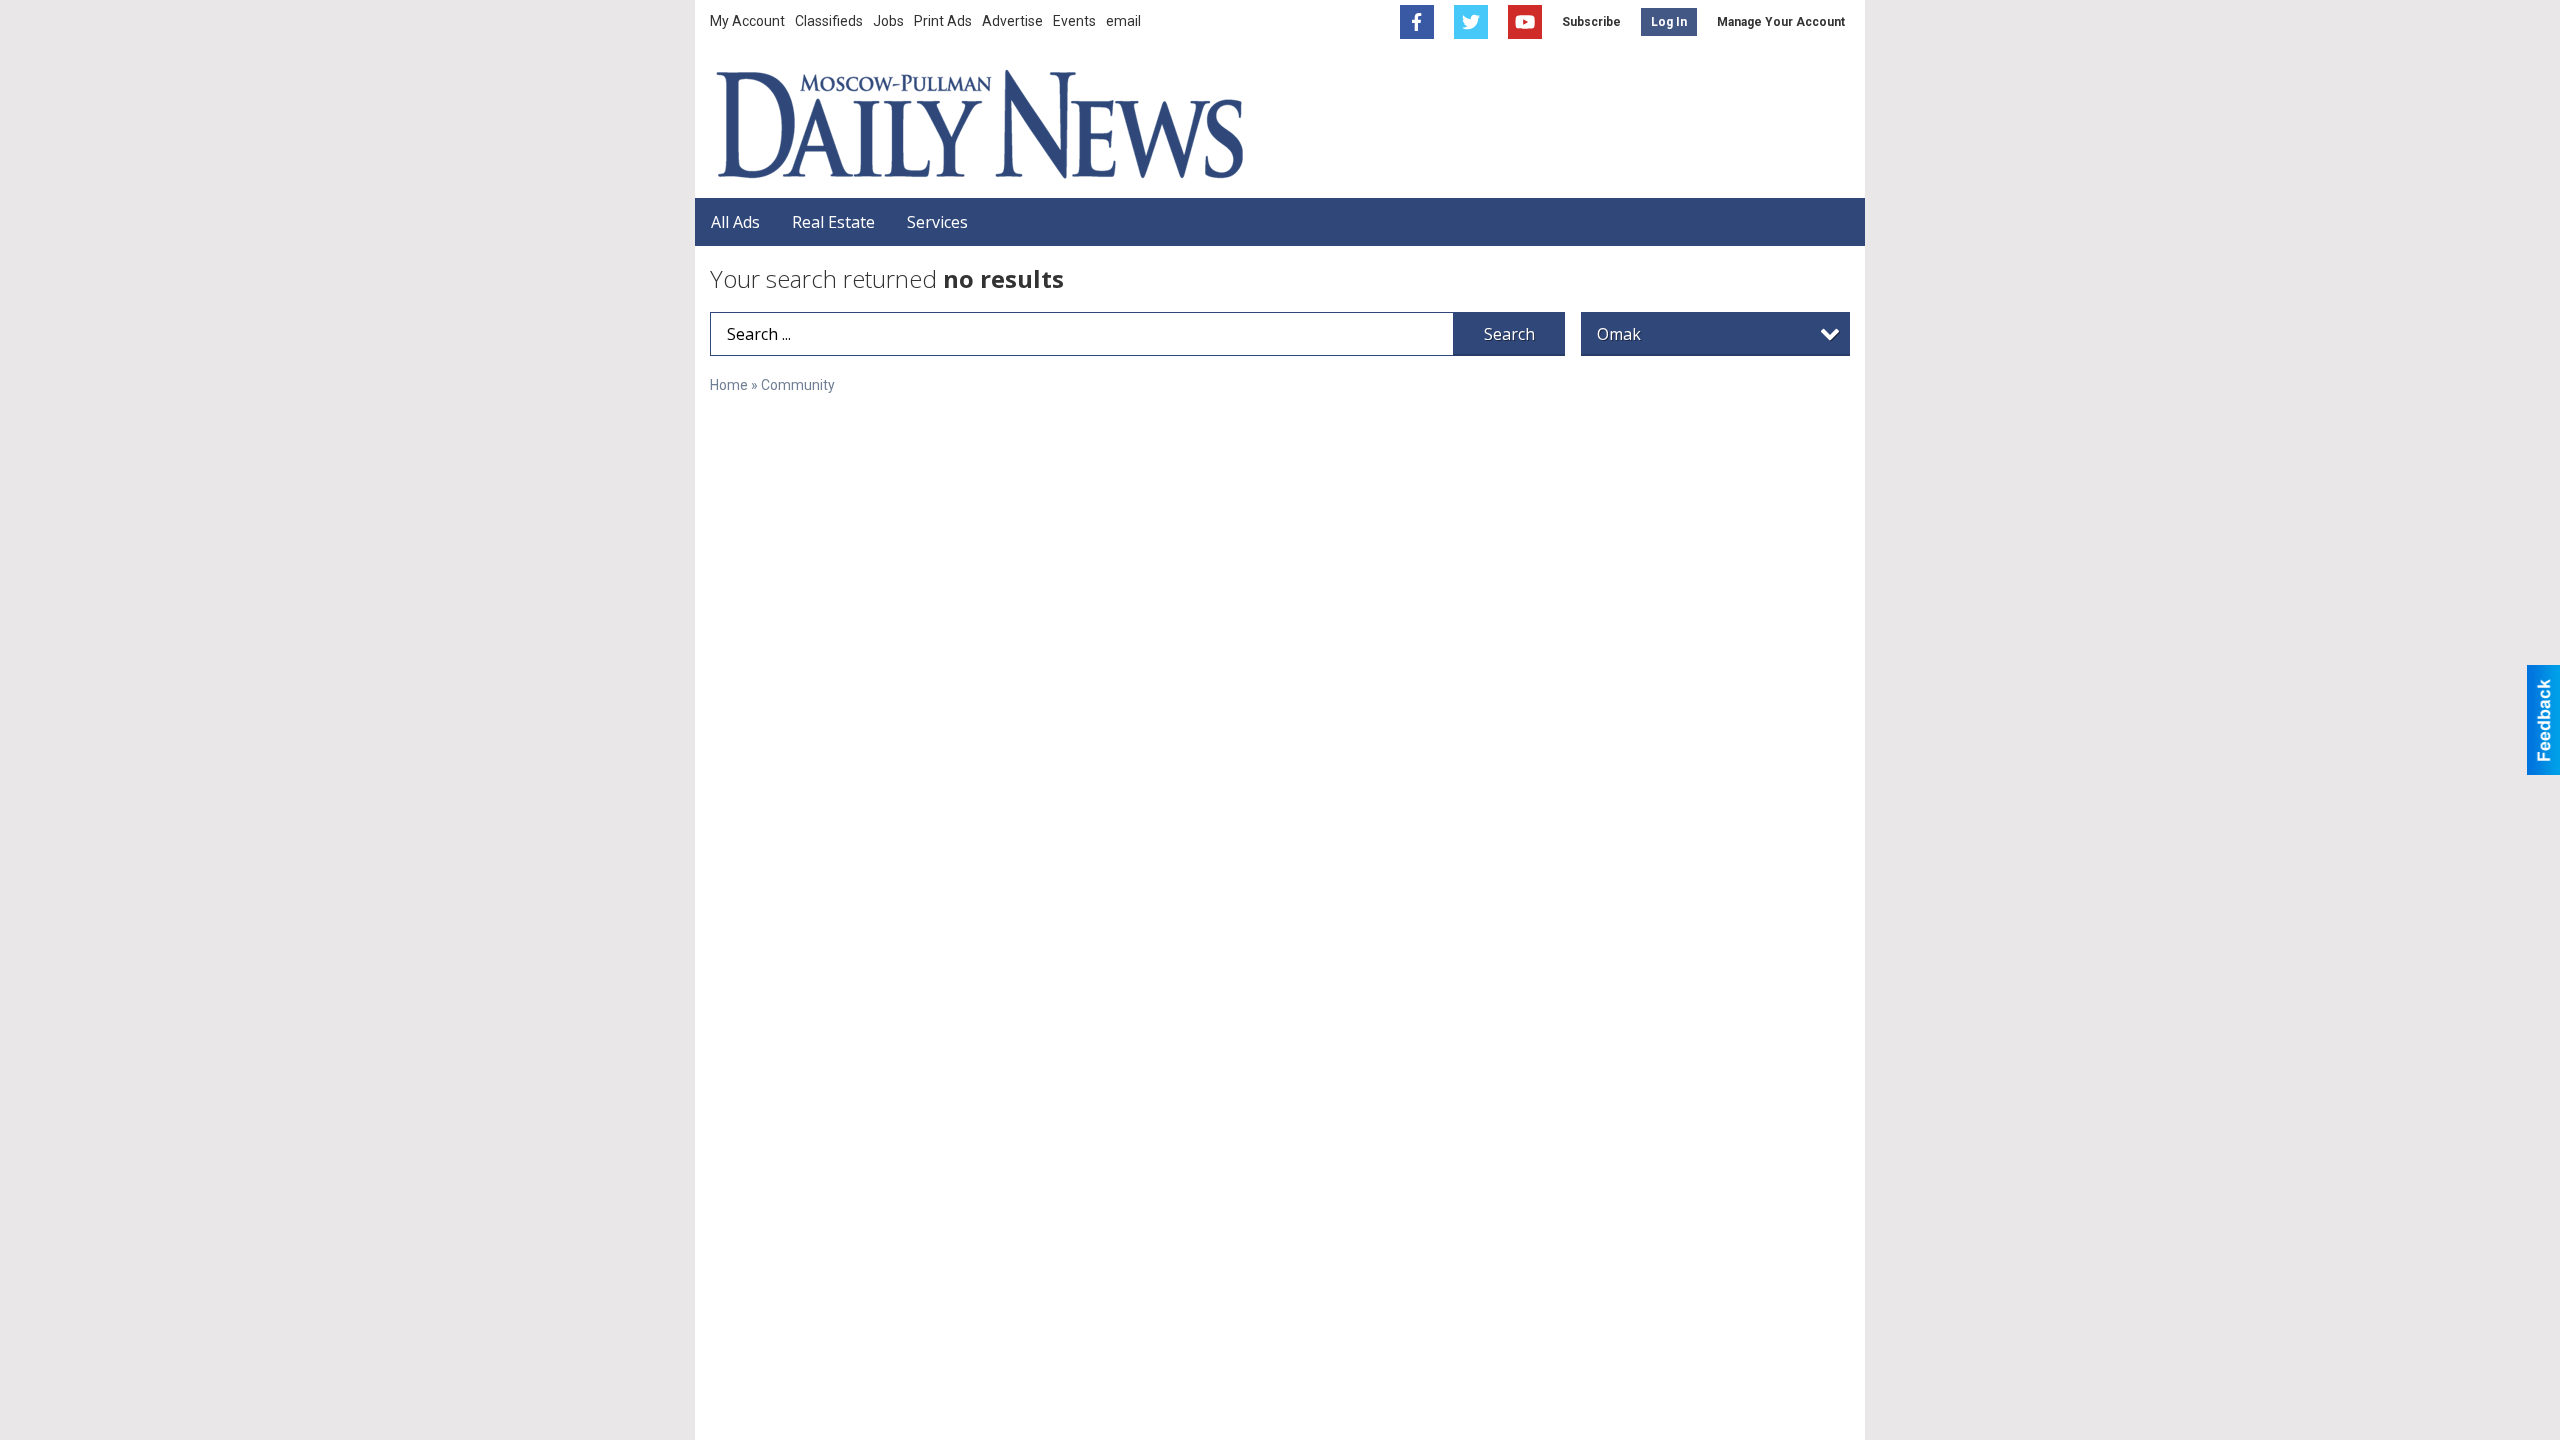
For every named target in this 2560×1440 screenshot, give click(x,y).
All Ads (735, 222)
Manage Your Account (1781, 22)
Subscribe (1591, 22)
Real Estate (833, 222)
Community (798, 385)
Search (1509, 334)
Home (729, 385)
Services (937, 222)
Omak (1619, 334)
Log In (1669, 22)
